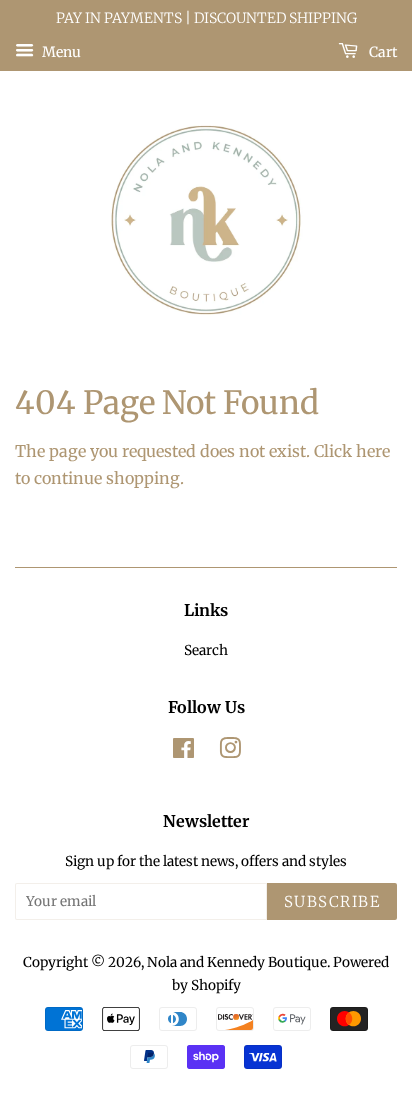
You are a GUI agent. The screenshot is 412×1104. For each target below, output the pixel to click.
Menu (60, 51)
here (373, 451)
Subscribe (332, 901)
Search (206, 650)
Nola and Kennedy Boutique (237, 962)
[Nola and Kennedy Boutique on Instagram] (230, 752)
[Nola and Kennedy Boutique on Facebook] (183, 752)
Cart (381, 51)
